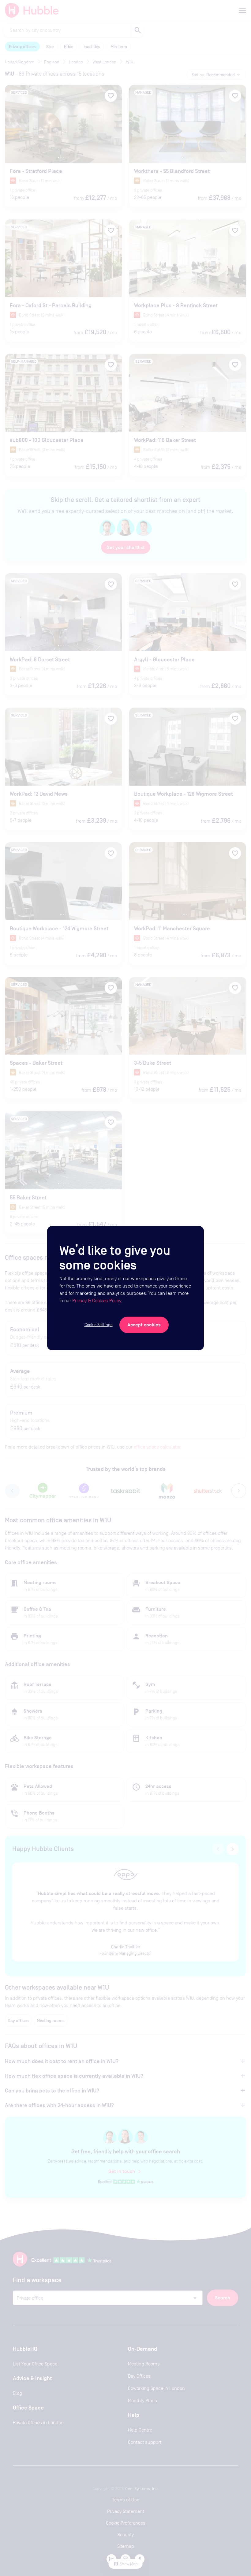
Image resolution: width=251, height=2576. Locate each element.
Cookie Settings (99, 1325)
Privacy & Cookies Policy (97, 1301)
